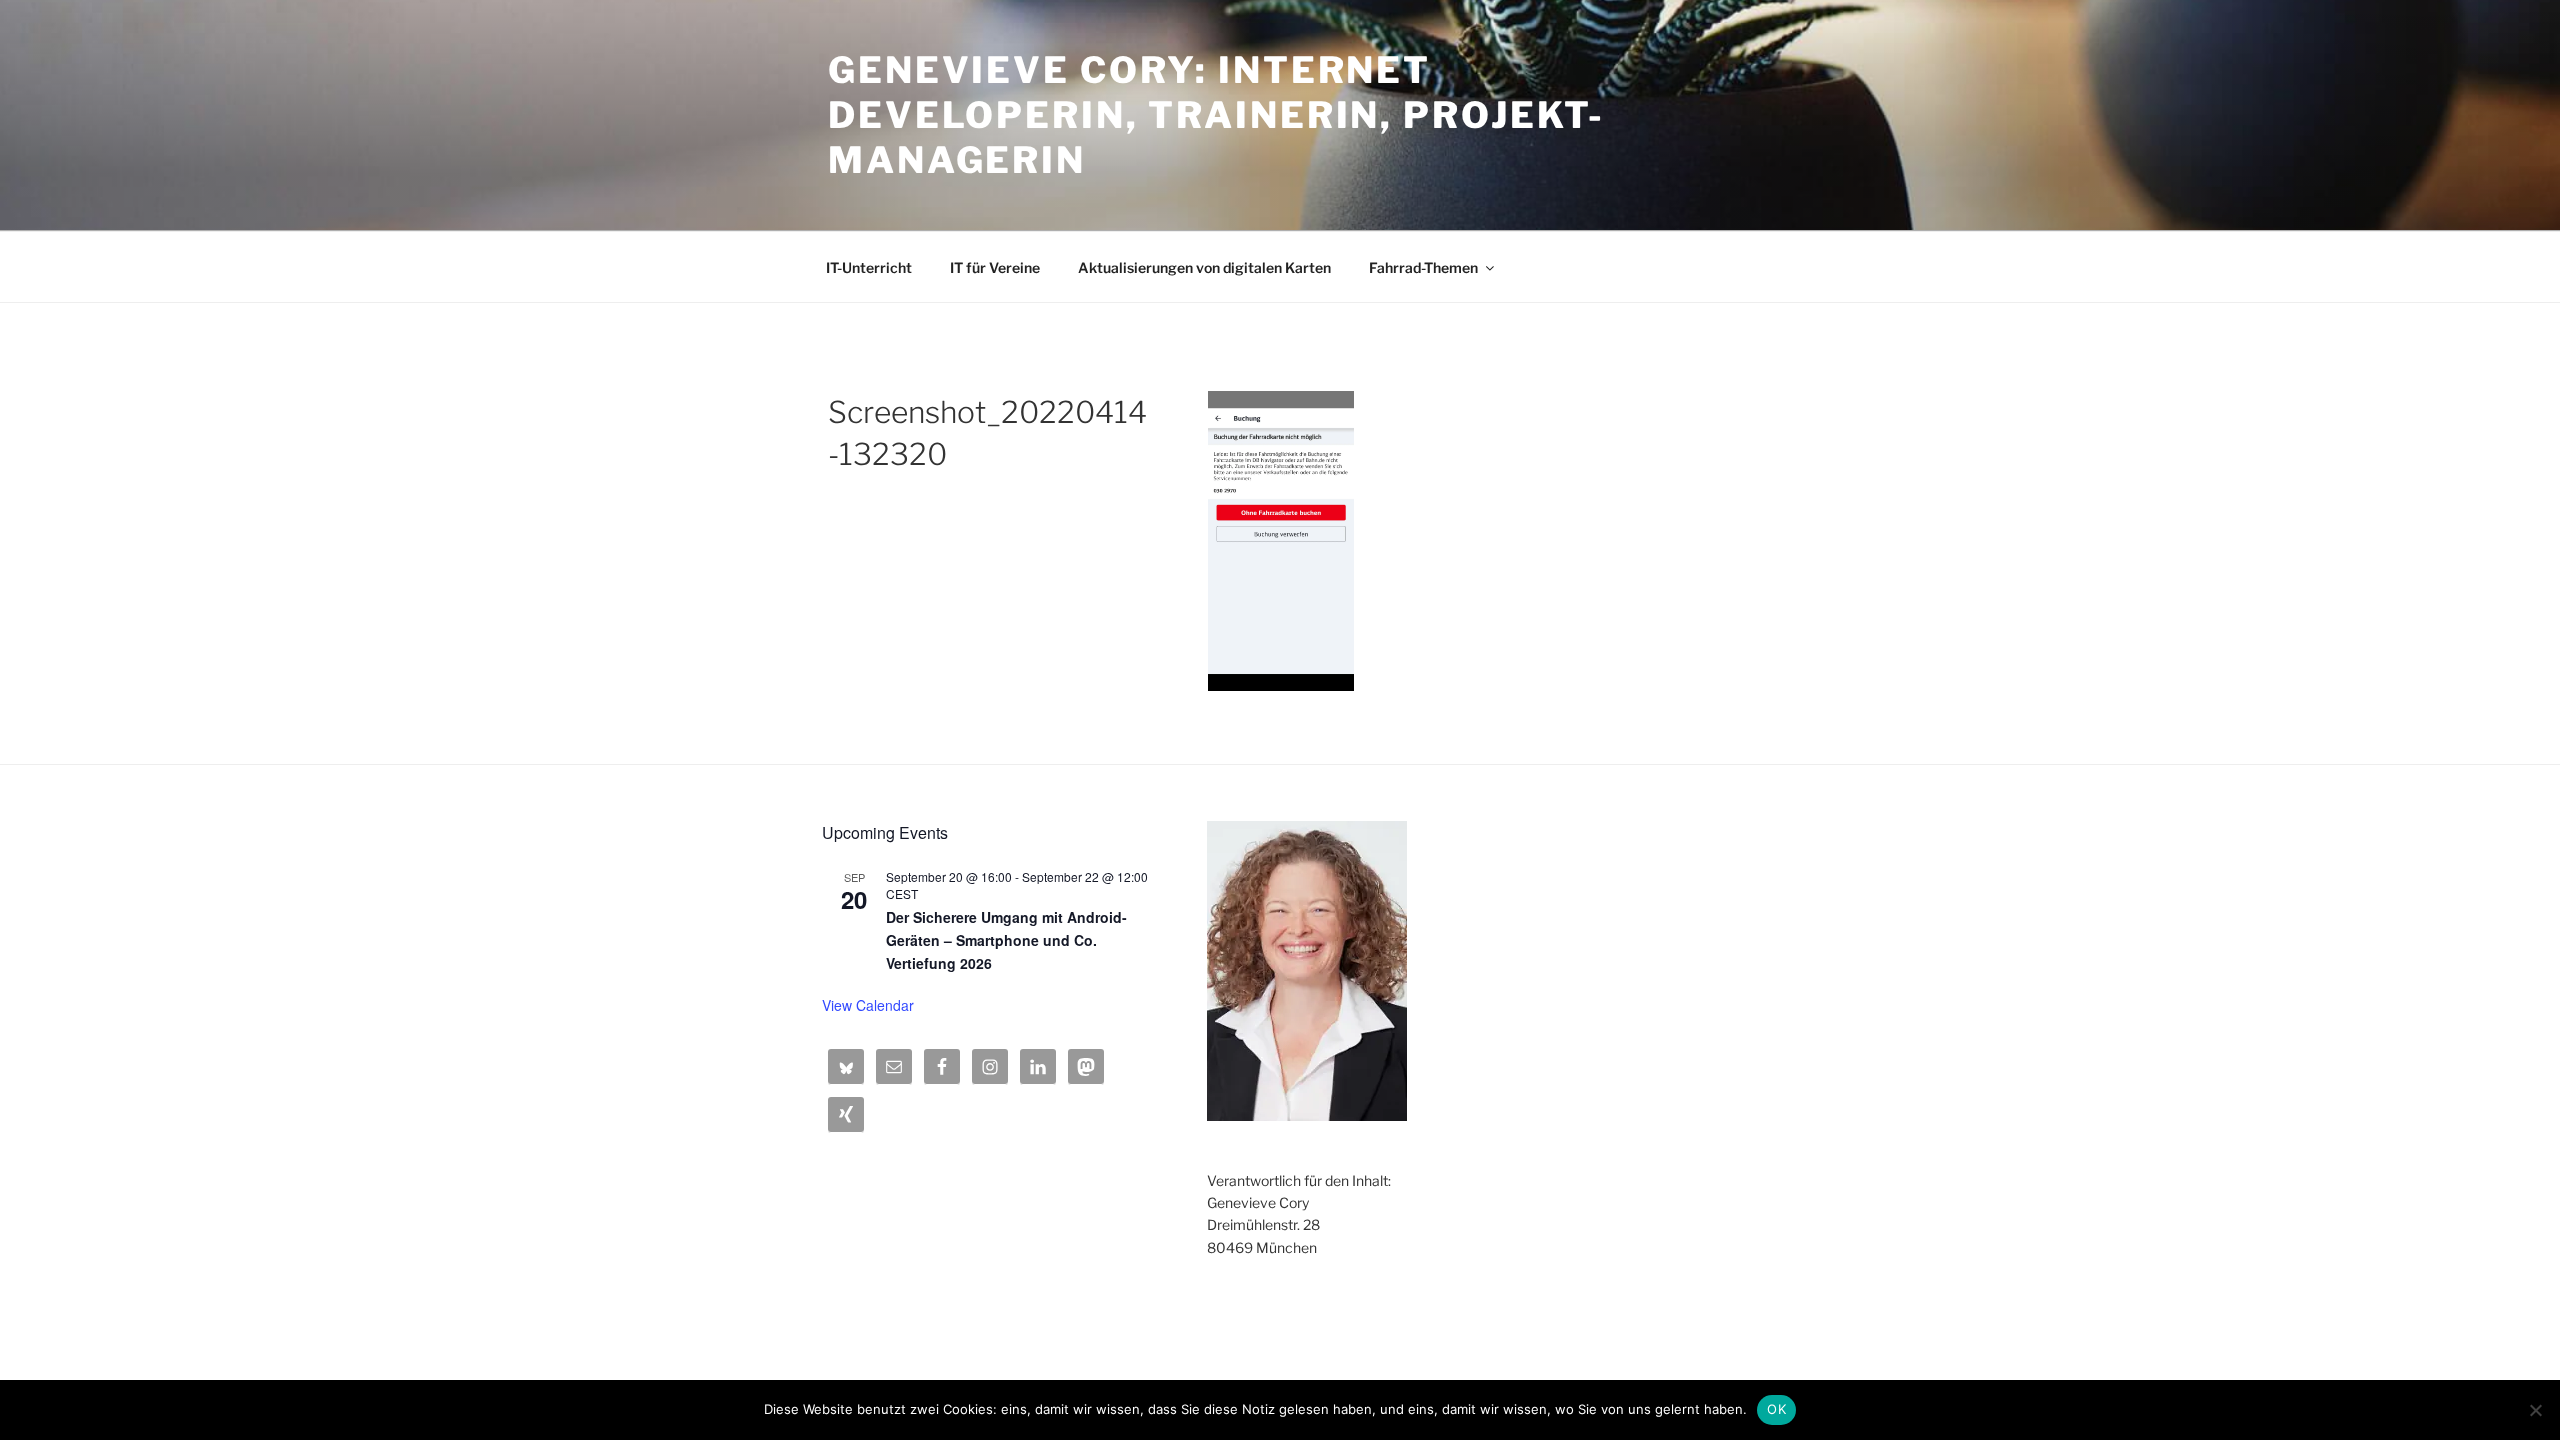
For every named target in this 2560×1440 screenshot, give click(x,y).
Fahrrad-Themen (1423, 267)
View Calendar (868, 1005)
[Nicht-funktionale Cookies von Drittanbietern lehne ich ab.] (2535, 1410)
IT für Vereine (995, 267)
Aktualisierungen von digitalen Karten (1204, 267)
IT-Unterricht (869, 267)
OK (1776, 1409)
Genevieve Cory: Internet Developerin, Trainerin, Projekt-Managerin (1216, 115)
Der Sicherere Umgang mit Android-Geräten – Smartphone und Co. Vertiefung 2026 (1006, 939)
